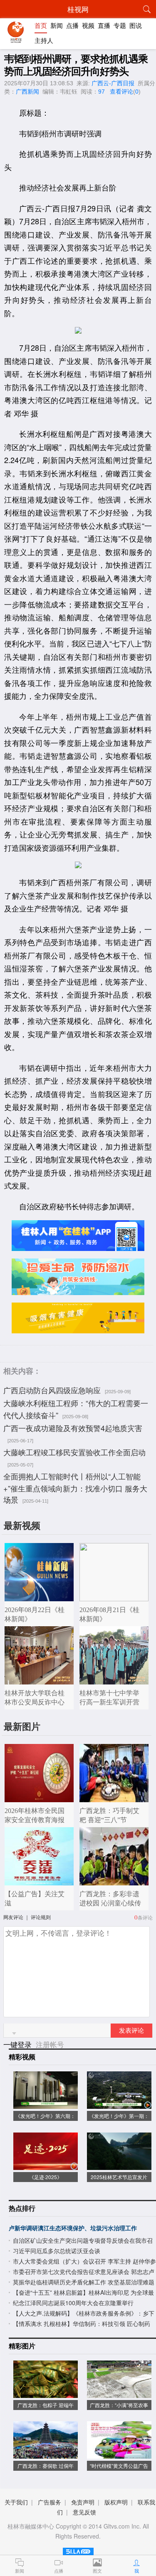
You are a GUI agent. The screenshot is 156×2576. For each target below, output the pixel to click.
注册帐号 (50, 2044)
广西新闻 (27, 92)
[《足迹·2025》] (46, 2166)
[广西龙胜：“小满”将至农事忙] (119, 2394)
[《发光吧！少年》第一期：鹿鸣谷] (119, 2104)
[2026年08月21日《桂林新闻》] (114, 1597)
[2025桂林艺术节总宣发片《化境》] (119, 2166)
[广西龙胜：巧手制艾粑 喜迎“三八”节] (114, 1798)
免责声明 (83, 2502)
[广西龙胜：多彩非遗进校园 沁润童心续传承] (114, 1881)
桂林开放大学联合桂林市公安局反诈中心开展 (35, 1702)
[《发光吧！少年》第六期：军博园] (46, 2104)
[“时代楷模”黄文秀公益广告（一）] (119, 2454)
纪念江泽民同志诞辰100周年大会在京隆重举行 (73, 2303)
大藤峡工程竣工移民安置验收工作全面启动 (74, 1452)
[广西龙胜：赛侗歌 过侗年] (46, 2454)
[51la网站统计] (78, 2550)
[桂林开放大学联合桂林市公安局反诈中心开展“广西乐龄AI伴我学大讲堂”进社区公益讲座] (39, 1680)
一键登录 (19, 2044)
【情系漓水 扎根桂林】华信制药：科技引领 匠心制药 (82, 2323)
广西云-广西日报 (113, 83)
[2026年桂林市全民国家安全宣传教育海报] (39, 1798)
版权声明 (116, 2502)
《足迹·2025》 (46, 2177)
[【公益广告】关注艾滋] (39, 1881)
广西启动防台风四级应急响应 (52, 1390)
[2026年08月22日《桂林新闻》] (39, 1597)
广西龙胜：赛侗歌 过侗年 (46, 2466)
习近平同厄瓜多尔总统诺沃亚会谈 (57, 2251)
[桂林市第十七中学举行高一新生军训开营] (114, 1680)
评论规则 (41, 1917)
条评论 (145, 1917)
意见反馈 (84, 2512)
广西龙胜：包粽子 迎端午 (46, 2405)
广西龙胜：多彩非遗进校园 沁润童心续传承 (110, 1903)
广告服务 (50, 2502)
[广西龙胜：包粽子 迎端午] (46, 2394)
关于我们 (16, 2502)
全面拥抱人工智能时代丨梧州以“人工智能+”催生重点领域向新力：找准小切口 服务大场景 (75, 1488)
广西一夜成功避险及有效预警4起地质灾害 (73, 1428)
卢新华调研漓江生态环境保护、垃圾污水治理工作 (73, 2228)
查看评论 (121, 92)
